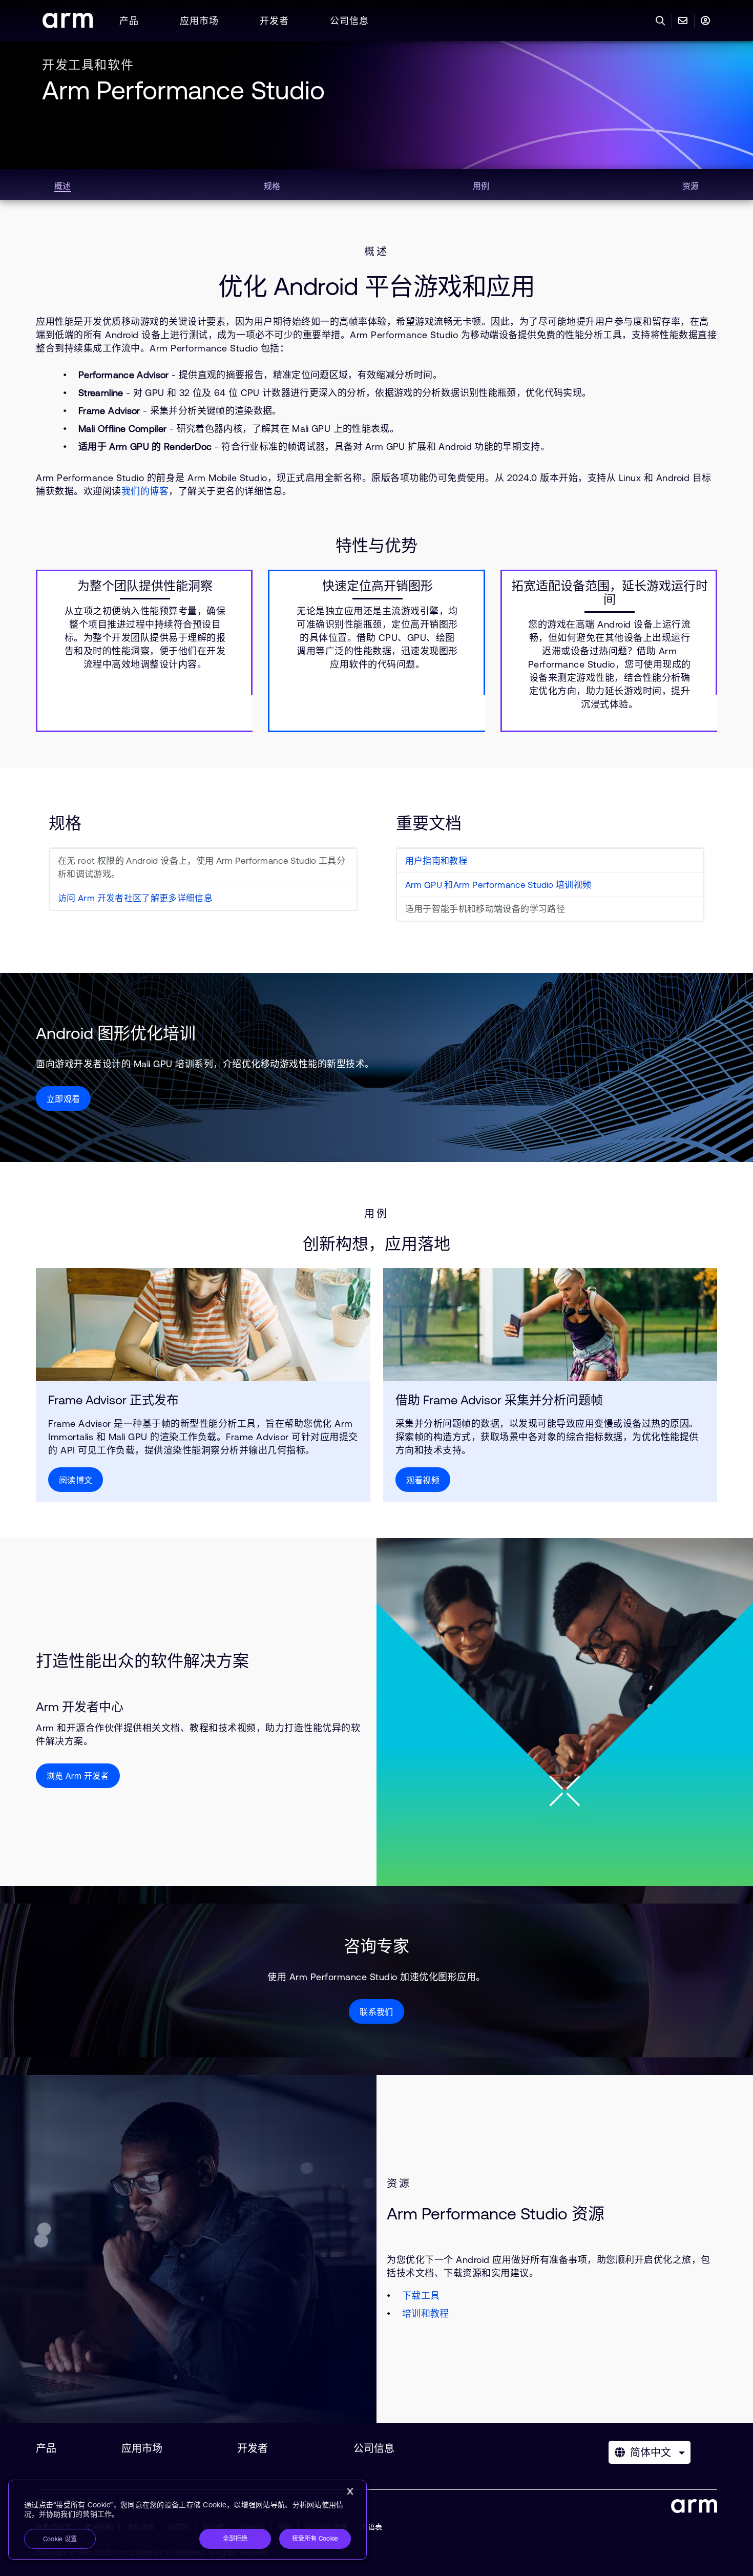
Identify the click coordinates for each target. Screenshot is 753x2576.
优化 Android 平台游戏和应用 (376, 286)
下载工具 (421, 2295)
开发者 (274, 21)
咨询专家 (376, 1946)
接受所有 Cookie (315, 2539)
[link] (68, 25)
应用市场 (199, 21)
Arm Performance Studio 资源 (496, 2214)
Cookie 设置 (60, 2539)
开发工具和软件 (88, 65)
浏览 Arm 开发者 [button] (78, 1776)
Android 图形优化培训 (116, 1033)
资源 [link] (691, 186)
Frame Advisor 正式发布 (113, 1400)
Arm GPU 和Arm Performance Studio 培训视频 (498, 885)
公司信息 (349, 21)
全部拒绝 (235, 2539)
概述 (376, 252)
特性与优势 (376, 545)
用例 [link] (481, 186)
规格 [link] (272, 186)
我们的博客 (145, 491)
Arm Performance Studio (183, 90)
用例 (376, 1214)
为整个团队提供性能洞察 (145, 586)
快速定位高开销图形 (378, 586)
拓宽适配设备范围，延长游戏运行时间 (610, 593)
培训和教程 (426, 2313)
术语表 (371, 2527)
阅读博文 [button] (76, 1480)
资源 (399, 2184)
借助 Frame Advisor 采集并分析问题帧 (499, 1400)
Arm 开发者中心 (80, 1707)
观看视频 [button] (423, 1480)
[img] (203, 1324)
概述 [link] (62, 186)
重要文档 (429, 823)
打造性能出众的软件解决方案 (142, 1661)
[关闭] (350, 2491)
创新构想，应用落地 (376, 1244)
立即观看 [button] (63, 1099)
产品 (129, 21)
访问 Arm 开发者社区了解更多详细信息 (135, 898)
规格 (65, 823)
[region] (187, 2520)
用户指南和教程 (436, 861)
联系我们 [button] (376, 2012)
